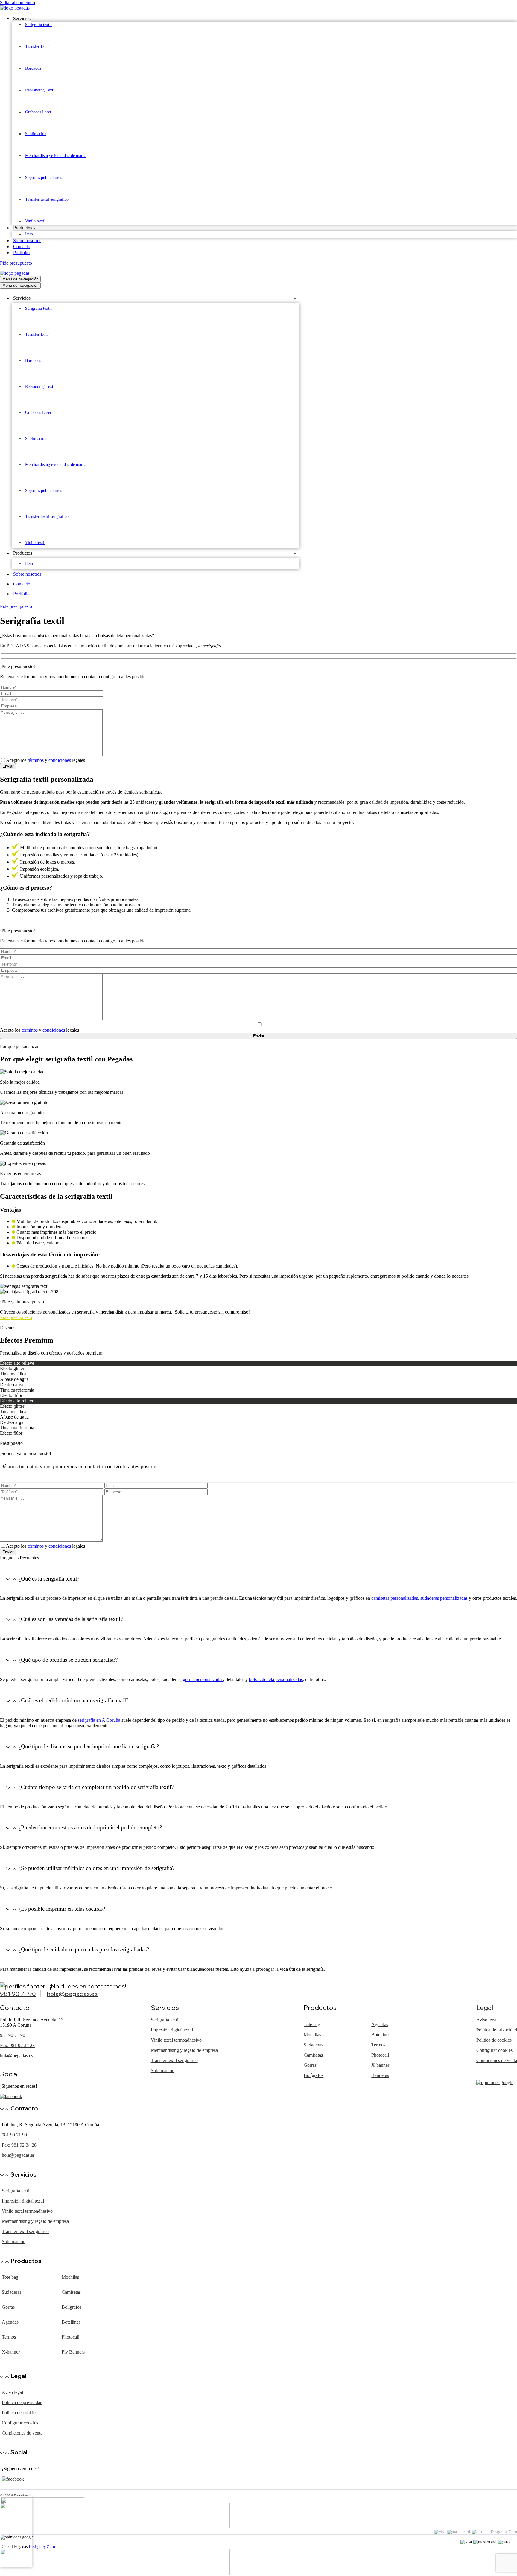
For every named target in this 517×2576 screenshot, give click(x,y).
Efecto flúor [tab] (11, 1395)
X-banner (380, 2065)
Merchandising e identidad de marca (56, 156)
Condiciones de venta (497, 2060)
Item (29, 234)
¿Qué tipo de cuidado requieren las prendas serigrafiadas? (84, 1949)
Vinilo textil (35, 221)
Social (19, 2452)
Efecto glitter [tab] (12, 1368)
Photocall (380, 2055)
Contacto (22, 247)
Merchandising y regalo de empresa (184, 2050)
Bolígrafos (314, 2075)
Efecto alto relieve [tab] (17, 1363)
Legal (18, 2376)
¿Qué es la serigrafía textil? (49, 1579)
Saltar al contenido (18, 3)
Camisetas (313, 2055)
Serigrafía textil (38, 25)
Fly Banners (73, 2352)
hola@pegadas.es (72, 1994)
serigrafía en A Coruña (99, 1720)
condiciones (60, 760)
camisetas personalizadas (395, 1598)
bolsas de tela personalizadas (276, 1679)
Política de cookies (494, 2040)
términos (36, 760)
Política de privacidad (497, 2030)
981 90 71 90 (18, 1994)
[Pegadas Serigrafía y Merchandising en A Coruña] (258, 8)
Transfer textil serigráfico (47, 199)
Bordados (33, 68)
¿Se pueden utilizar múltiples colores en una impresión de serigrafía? (96, 1868)
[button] (33, 19)
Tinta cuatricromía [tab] (17, 1390)
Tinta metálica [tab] (13, 1374)
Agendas (380, 2024)
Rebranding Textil (40, 90)
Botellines (381, 2035)
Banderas (380, 2075)
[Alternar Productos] (295, 553)
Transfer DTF (37, 46)
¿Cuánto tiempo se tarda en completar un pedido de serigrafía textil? (96, 1787)
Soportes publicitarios (44, 177)
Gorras (310, 2065)
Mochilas (312, 2035)
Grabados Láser (38, 112)
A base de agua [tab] (14, 1379)
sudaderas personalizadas (444, 1598)
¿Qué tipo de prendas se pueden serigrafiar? (68, 1660)
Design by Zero (504, 2532)
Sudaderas (313, 2045)
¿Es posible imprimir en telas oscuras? (62, 1909)
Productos (26, 2261)
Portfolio (21, 253)
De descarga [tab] (12, 1385)
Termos (378, 2045)
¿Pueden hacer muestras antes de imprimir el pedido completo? (90, 1827)
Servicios (23, 2174)
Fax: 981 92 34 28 (17, 2045)
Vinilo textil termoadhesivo (176, 2040)
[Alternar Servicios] (295, 298)
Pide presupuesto (16, 263)
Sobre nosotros (27, 241)
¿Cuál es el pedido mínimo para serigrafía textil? (73, 1700)
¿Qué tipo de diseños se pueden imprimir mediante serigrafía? (89, 1746)
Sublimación (36, 134)
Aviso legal (487, 2020)
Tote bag (312, 2024)
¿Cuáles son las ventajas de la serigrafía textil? (71, 1619)
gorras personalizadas (203, 1679)
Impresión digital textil (172, 2030)
